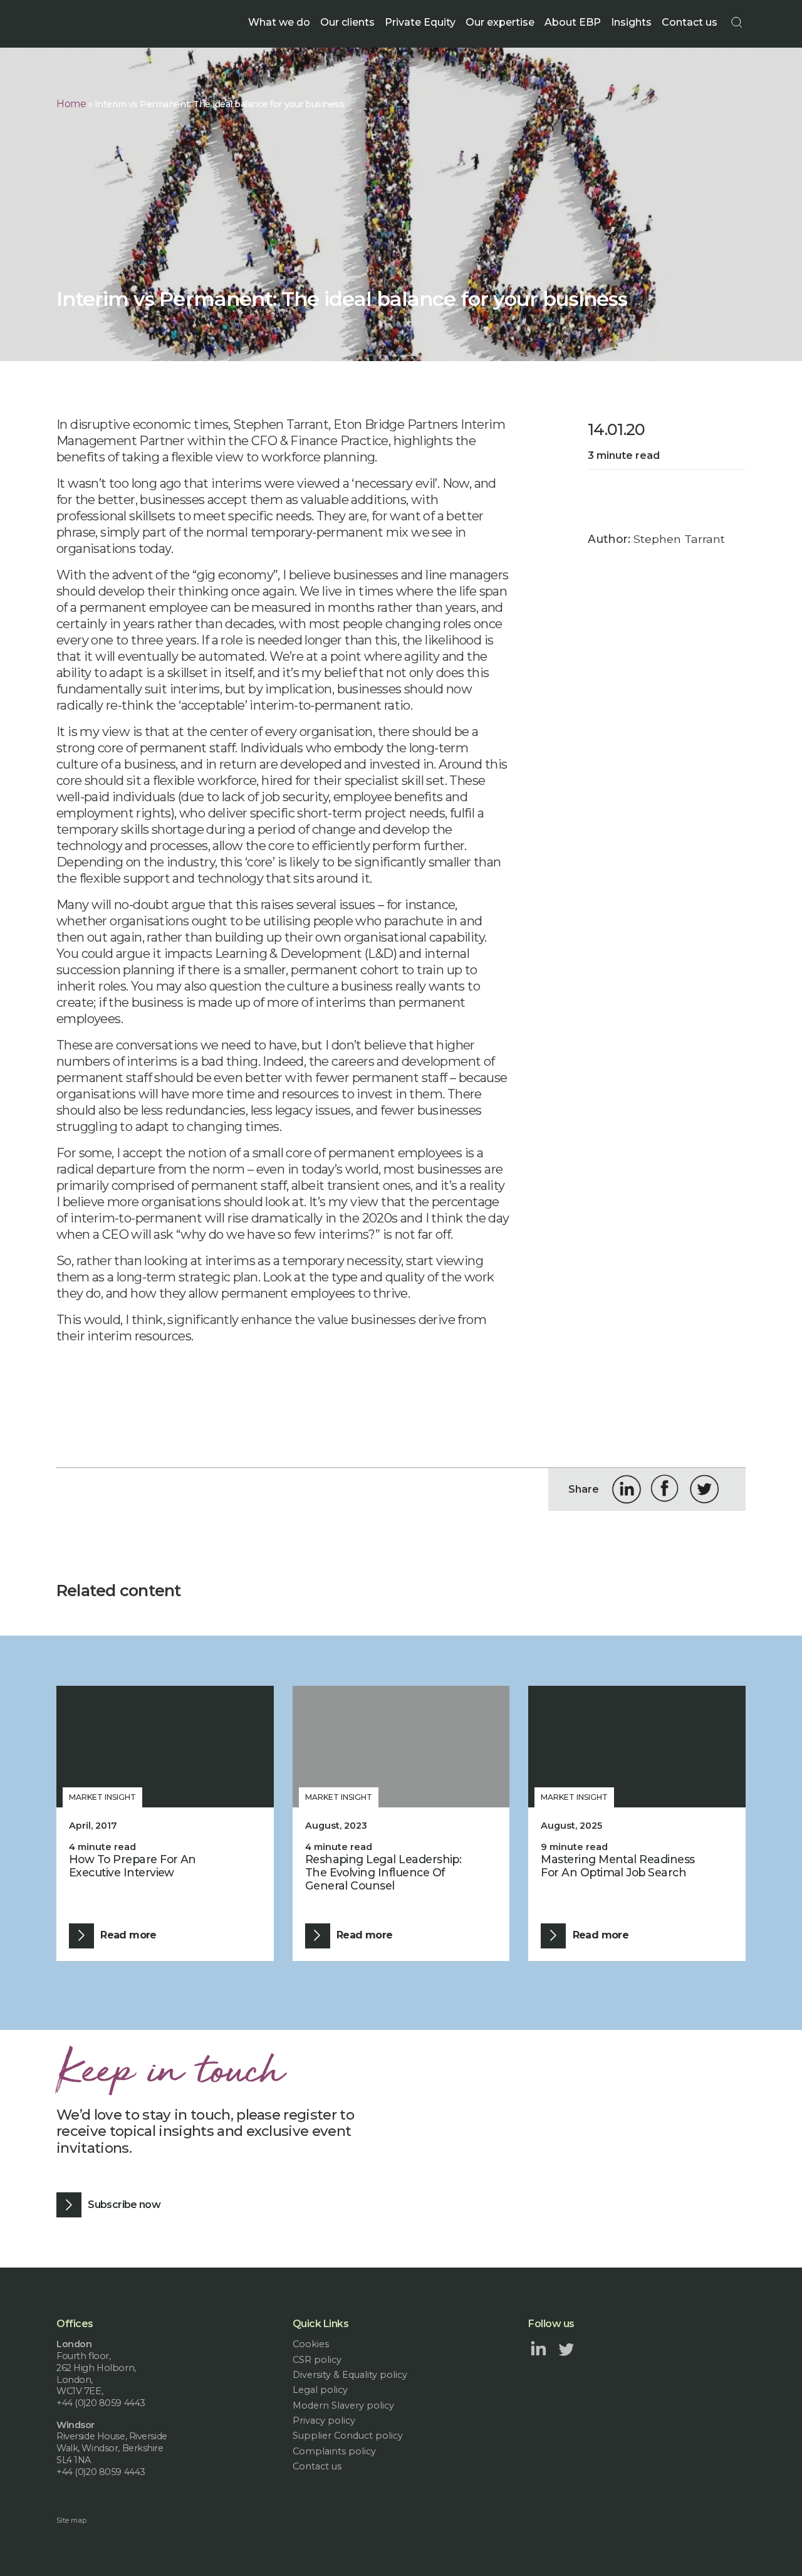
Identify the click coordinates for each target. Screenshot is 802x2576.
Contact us (690, 22)
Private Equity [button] (420, 22)
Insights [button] (631, 22)
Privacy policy (324, 2421)
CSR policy (317, 2360)
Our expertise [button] (500, 22)
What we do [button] (279, 22)
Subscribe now (124, 2205)
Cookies (311, 2344)
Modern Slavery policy (343, 2405)
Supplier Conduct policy (348, 2436)
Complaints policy (334, 2451)
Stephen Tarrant (679, 539)
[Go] (737, 23)
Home (71, 104)
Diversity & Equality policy (350, 2375)
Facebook (665, 1490)
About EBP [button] (573, 22)
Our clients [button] (347, 22)
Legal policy (320, 2390)
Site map (71, 2520)
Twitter (704, 1490)
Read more (128, 1935)
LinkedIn (627, 1490)
